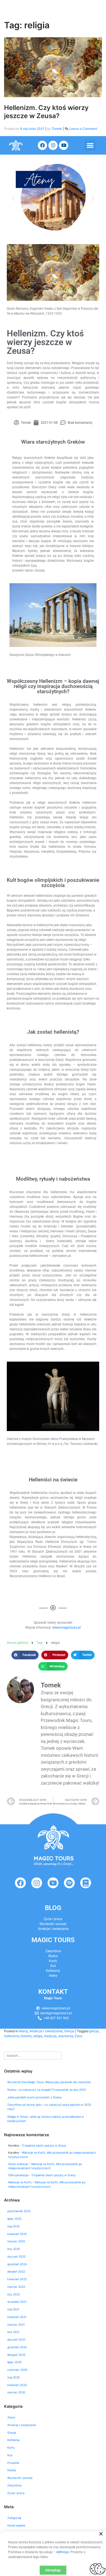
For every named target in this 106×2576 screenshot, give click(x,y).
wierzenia (66, 2036)
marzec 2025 (16, 2241)
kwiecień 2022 (17, 2279)
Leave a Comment (83, 129)
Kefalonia (13, 2440)
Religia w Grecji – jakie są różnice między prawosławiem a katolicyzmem (46, 2119)
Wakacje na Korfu (20, 2182)
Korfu (11, 2448)
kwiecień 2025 (17, 2234)
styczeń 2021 (16, 2340)
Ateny (24, 2031)
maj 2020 (14, 2377)
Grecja (69, 2031)
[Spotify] (69, 1883)
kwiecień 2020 (17, 2385)
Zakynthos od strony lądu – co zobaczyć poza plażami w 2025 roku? (49, 2107)
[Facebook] (42, 145)
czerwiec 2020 (17, 2370)
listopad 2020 (16, 2355)
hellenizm (11, 2036)
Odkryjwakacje (18, 2175)
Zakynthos (14, 2486)
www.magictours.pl (67, 1628)
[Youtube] (64, 145)
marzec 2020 (16, 2392)
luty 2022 (14, 2294)
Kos (10, 2455)
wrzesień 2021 (17, 2302)
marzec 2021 (16, 2325)
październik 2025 (19, 2211)
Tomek (57, 129)
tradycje (50, 2036)
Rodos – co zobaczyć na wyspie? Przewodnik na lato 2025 (47, 2090)
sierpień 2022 (16, 2272)
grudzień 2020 (17, 2347)
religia (38, 2036)
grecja (94, 2031)
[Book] (86, 1883)
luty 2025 (14, 2249)
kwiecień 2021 (17, 2317)
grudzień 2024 (17, 2264)
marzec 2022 (16, 2287)
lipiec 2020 (15, 2362)
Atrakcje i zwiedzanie (46, 2031)
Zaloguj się (14, 2518)
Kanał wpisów (16, 2526)
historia (26, 2036)
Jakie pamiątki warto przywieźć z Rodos (34, 2097)
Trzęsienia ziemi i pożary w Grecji (44, 2146)
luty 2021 (13, 2332)
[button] (90, 145)
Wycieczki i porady (53, 1924)
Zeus (79, 2036)
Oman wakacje (18, 2164)
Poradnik (13, 2463)
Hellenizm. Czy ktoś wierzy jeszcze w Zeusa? (46, 112)
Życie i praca (53, 1919)
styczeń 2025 (16, 2257)
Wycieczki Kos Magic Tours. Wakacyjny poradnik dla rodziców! (49, 2082)
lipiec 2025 (14, 2219)
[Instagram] (53, 145)
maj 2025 (13, 2226)
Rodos (12, 2470)
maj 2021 (13, 2309)
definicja (63, 2552)
